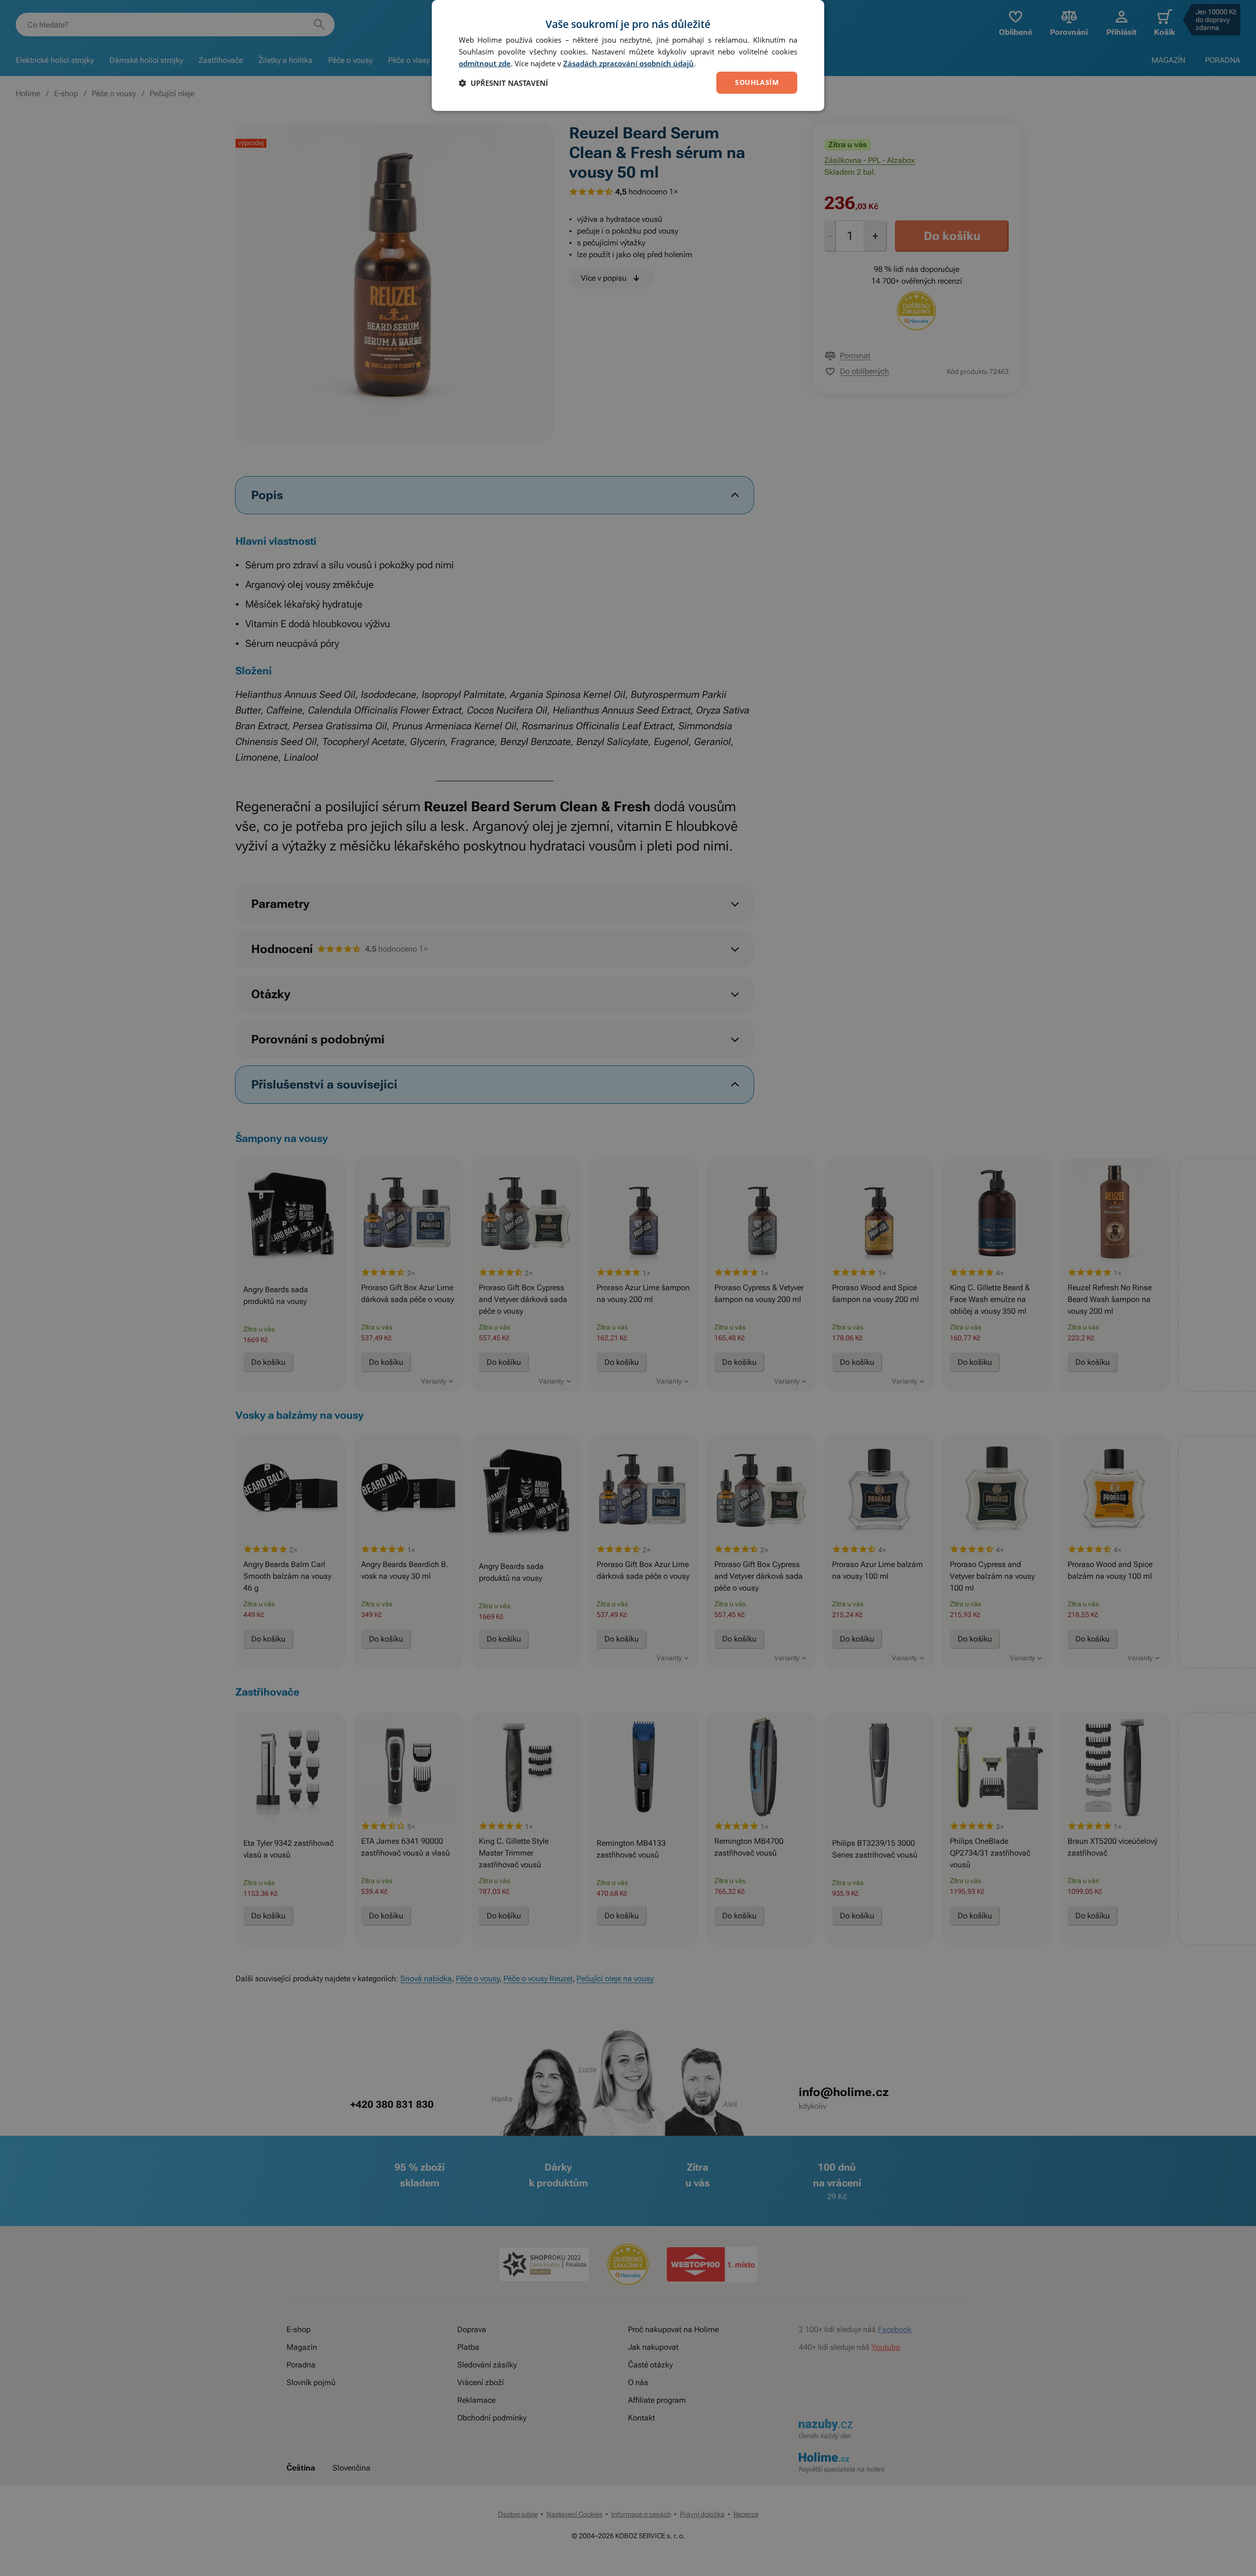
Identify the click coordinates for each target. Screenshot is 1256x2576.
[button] (503, 83)
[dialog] (628, 55)
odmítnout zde (485, 63)
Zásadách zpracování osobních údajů (628, 63)
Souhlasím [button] (757, 82)
